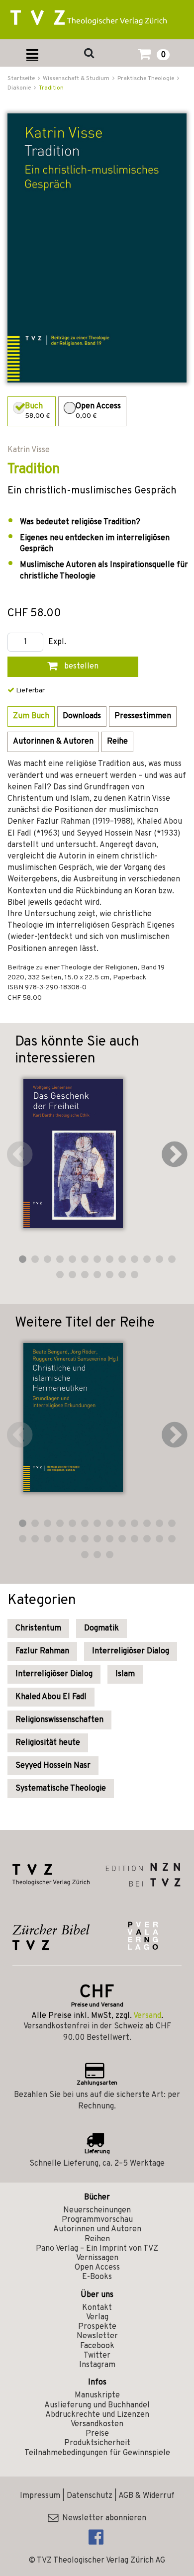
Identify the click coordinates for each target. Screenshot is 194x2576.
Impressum (40, 2496)
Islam (125, 1674)
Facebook (97, 2346)
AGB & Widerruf (146, 2496)
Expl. (57, 642)
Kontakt (97, 2308)
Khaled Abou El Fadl (51, 1697)
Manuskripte (97, 2395)
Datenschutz (90, 2496)
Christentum (38, 1628)
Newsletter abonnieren (102, 2518)
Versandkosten (97, 2424)
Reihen (97, 2239)
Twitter (97, 2356)
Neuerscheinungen (97, 2210)
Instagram (97, 2365)
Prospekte (97, 2327)
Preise (97, 2434)
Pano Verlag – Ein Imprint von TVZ (97, 2249)
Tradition (51, 88)
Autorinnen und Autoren (97, 2229)
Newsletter (97, 2336)
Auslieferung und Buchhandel (97, 2405)
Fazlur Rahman (42, 1651)
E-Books (97, 2277)
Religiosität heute (48, 1743)
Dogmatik (101, 1628)
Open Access (97, 2268)
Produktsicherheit (97, 2443)
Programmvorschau (97, 2220)
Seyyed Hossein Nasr (53, 1766)
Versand (147, 2016)
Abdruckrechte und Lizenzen (97, 2415)
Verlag (97, 2317)
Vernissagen (97, 2258)
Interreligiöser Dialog (131, 1651)
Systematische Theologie (61, 1789)
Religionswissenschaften (59, 1720)
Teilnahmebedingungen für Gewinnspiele (97, 2453)
